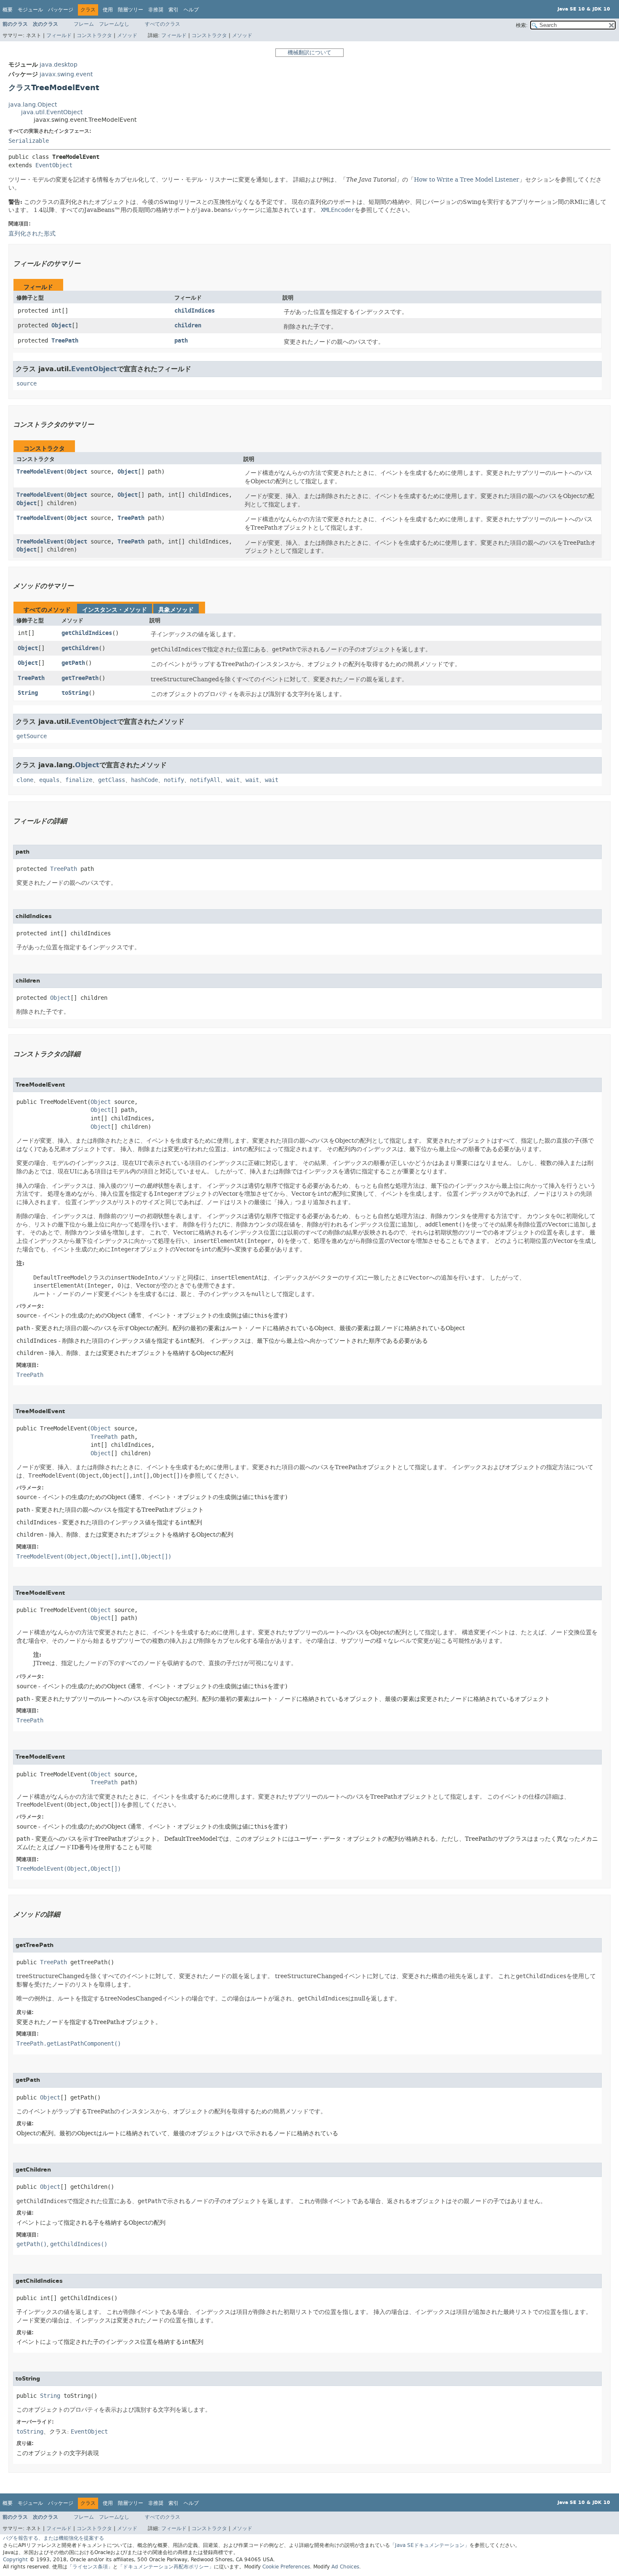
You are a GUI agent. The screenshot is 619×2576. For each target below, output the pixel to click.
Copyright (15, 2560)
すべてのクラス (163, 24)
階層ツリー (131, 10)
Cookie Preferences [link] (286, 2567)
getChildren (80, 648)
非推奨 (156, 10)
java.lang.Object (33, 105)
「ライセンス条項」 (90, 2567)
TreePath (65, 341)
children (188, 325)
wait (233, 780)
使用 (108, 10)
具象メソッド (176, 610)
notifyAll (205, 780)
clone (25, 780)
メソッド (127, 35)
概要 (8, 10)
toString (75, 693)
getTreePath (80, 678)
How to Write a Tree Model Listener (467, 179)
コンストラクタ (94, 35)
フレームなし (114, 24)
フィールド (59, 35)
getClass (112, 780)
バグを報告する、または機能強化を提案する (53, 2538)
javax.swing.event (66, 74)
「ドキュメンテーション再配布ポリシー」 (166, 2567)
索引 (173, 10)
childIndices (195, 311)
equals (49, 780)
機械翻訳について (309, 52)
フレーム (84, 24)
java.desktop (59, 65)
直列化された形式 (32, 233)
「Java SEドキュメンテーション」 (430, 2545)
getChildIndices (87, 633)
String (28, 693)
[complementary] (286, 2567)
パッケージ (61, 10)
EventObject (54, 165)
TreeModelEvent (40, 472)
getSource (32, 736)
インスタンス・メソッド (115, 610)
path (181, 341)
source (27, 384)
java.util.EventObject (52, 112)
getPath (73, 663)
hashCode (144, 780)
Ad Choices (345, 2567)
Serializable (29, 141)
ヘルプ (191, 10)
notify (174, 780)
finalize (79, 780)
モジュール (30, 10)
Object (61, 325)
